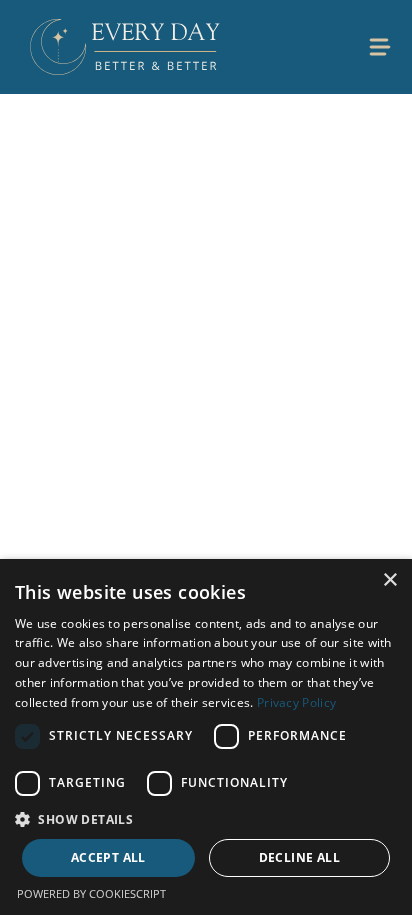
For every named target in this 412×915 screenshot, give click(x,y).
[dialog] (206, 737)
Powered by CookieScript (91, 893)
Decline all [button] (299, 857)
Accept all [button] (108, 857)
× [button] (389, 580)
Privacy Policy (296, 702)
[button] (206, 819)
